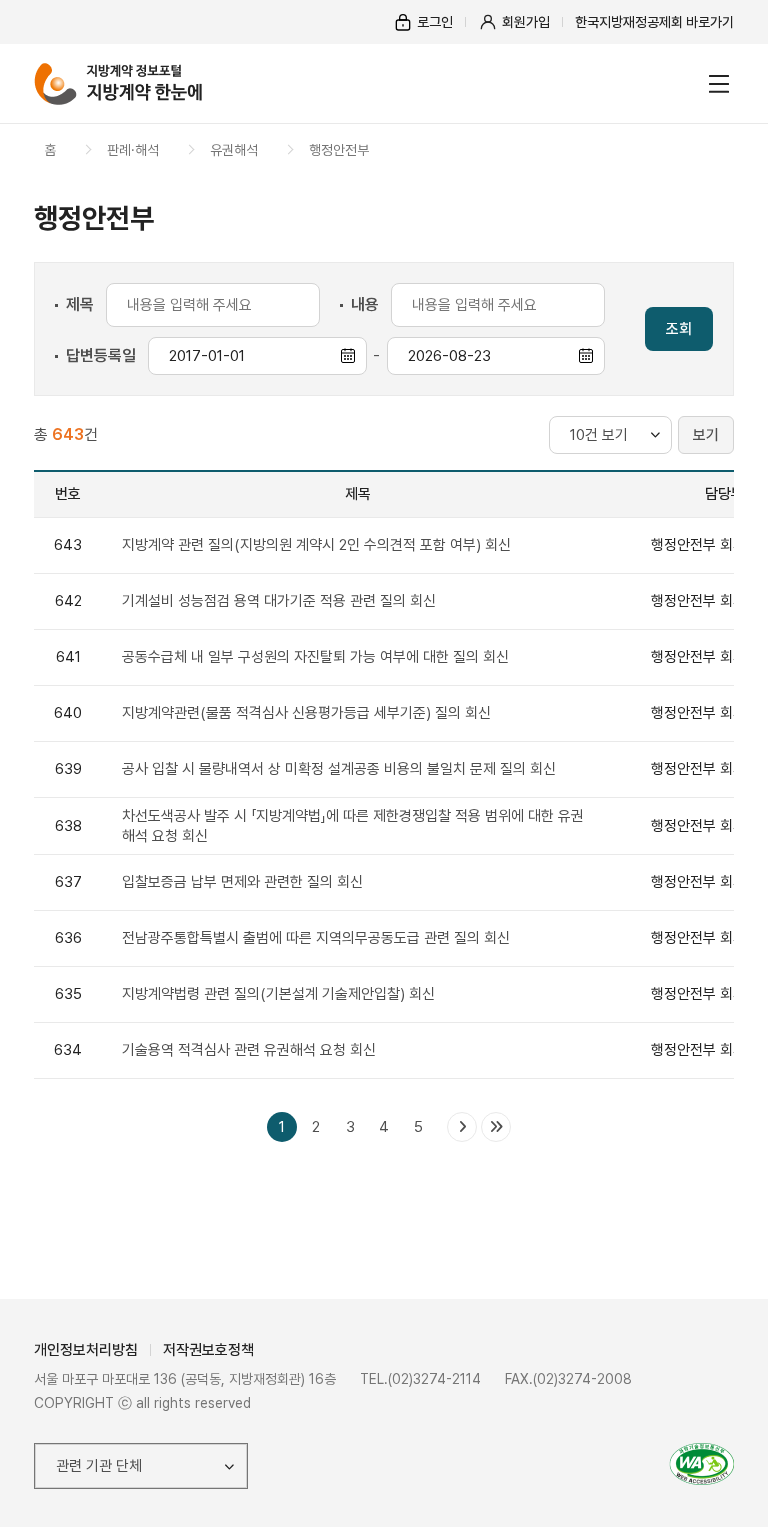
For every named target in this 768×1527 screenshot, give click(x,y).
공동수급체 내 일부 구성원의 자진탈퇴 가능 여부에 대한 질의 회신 (315, 657)
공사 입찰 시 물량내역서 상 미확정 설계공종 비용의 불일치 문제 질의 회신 (339, 769)
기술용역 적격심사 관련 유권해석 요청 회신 (249, 1050)
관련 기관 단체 (99, 1466)
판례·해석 (133, 150)
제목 (80, 304)
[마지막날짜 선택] (586, 356)
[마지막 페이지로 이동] (496, 1127)
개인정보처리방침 (86, 1350)
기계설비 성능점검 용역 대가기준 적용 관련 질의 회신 (279, 601)
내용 (365, 304)
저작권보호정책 (208, 1350)
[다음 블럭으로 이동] (462, 1127)
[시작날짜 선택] (348, 356)
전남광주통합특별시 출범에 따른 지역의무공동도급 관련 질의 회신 (316, 938)
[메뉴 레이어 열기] (719, 84)
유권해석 (234, 150)
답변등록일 (101, 355)
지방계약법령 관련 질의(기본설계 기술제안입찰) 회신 (278, 994)
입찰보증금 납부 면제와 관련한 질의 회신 (242, 882)
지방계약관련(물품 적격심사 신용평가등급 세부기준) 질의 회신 (306, 713)
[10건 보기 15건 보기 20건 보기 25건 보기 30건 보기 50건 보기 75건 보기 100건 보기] (610, 435)
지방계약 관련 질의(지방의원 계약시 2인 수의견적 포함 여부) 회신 (316, 545)
